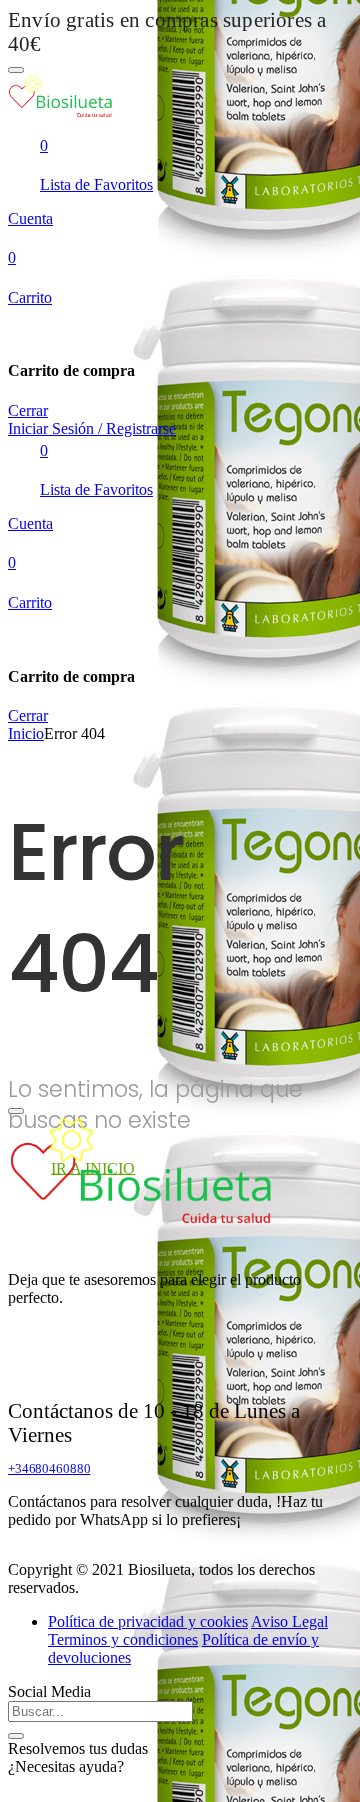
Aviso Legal (289, 1621)
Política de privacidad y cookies (148, 1621)
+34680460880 (49, 1468)
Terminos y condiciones (123, 1639)
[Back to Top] (16, 1111)
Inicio (26, 733)
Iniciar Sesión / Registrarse (92, 428)
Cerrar (28, 410)
